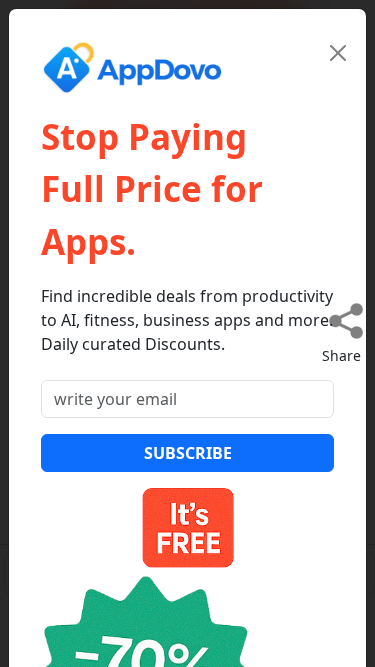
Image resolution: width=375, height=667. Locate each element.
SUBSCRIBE (188, 453)
